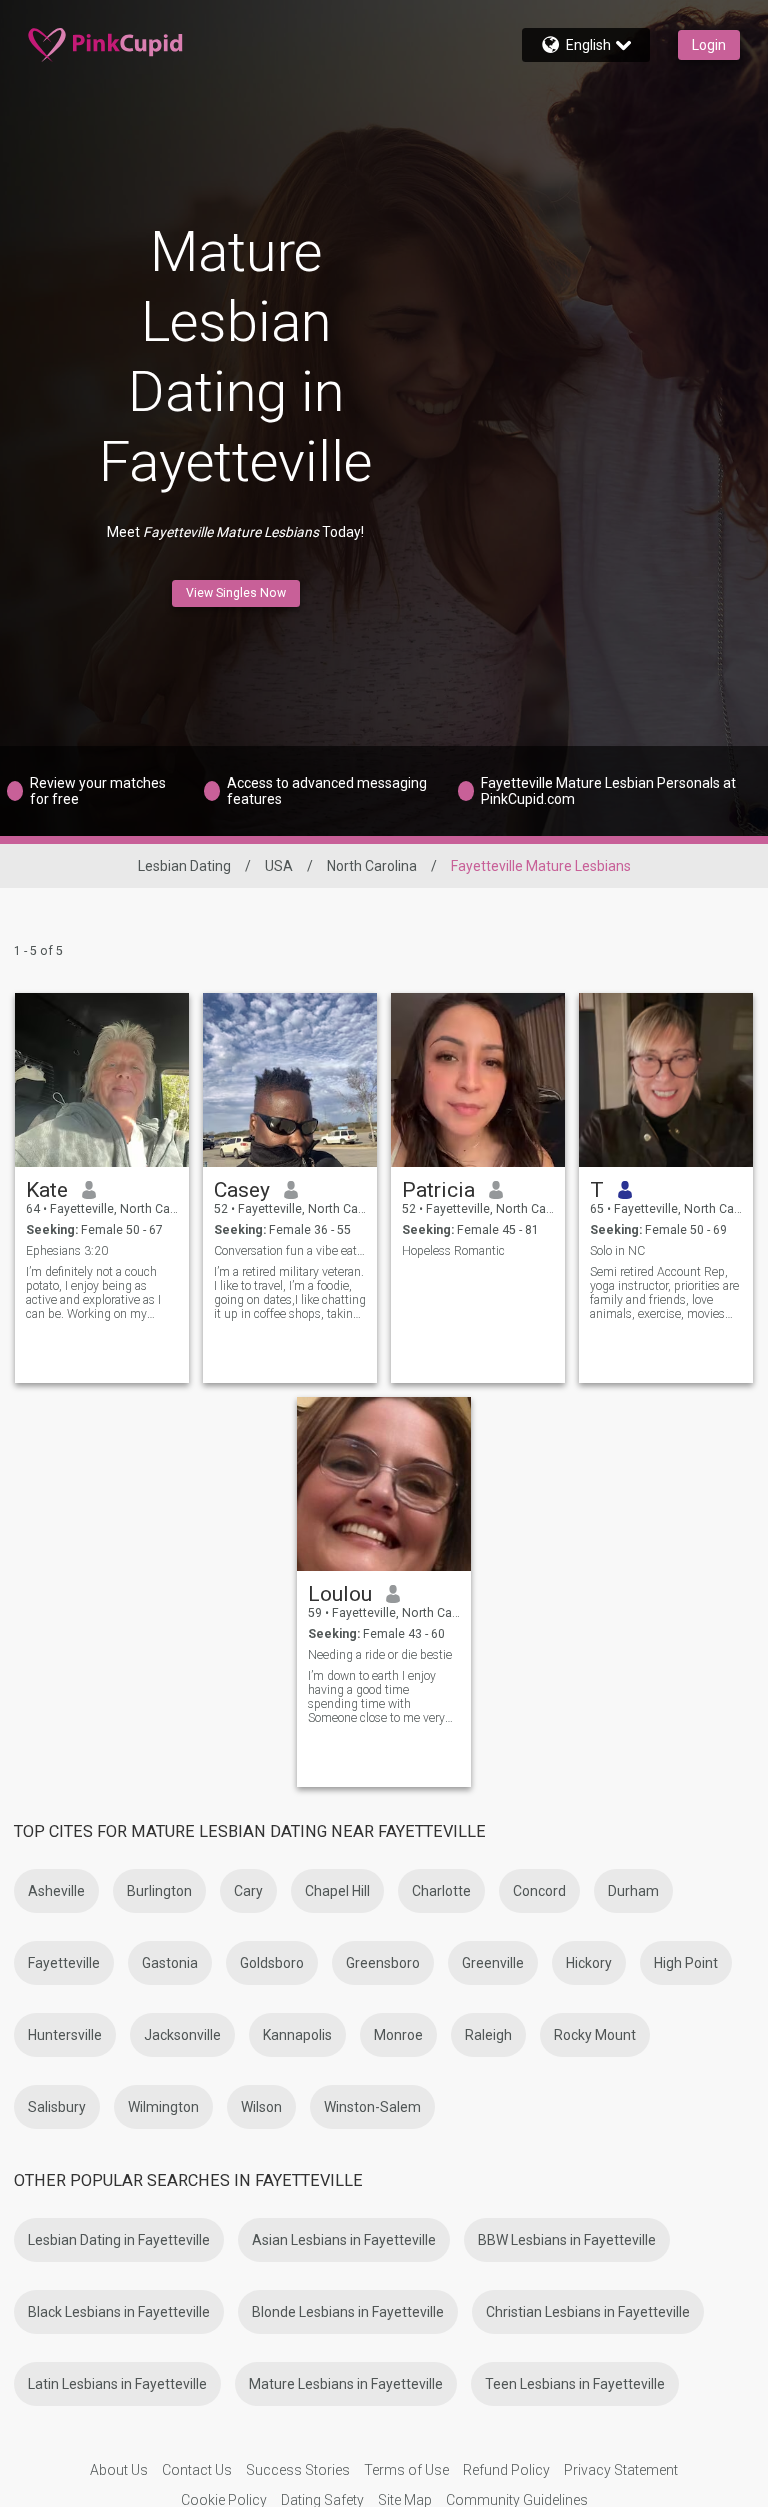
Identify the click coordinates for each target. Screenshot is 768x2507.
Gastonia (170, 1963)
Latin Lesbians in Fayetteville (117, 2384)
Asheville (56, 1891)
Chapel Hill (337, 1891)
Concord (539, 1891)
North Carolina (372, 866)
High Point (686, 1963)
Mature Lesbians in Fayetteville (346, 2384)
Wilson (261, 2107)
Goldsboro (272, 1963)
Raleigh (488, 2035)
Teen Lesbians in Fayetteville (575, 2384)
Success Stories (298, 2470)
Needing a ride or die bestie (380, 1655)
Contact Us (197, 2470)
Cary (248, 1891)
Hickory (589, 1963)
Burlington (159, 1891)
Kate (47, 1190)
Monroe (398, 2035)
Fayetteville (64, 1963)
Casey (242, 1190)
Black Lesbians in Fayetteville (119, 2312)
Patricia (438, 1190)
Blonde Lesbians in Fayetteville (348, 2312)
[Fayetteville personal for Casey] (290, 1080)
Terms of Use (406, 2470)
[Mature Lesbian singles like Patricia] (478, 1080)
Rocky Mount (595, 2035)
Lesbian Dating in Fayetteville (119, 2240)
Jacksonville (182, 2035)
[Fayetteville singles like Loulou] (384, 1484)
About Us (119, 2470)
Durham (633, 1891)
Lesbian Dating (184, 866)
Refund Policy (506, 2470)
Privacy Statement (621, 2470)
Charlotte (441, 1891)
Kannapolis (297, 2035)
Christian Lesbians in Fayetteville (588, 2312)
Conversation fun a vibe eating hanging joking (290, 1251)
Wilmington (163, 2107)
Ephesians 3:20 (67, 1251)
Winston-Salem (372, 2107)
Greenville (493, 1963)
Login (709, 45)
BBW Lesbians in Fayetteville (567, 2240)
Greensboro (383, 1963)
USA (279, 866)
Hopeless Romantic (453, 1251)
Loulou (340, 1594)
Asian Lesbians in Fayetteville (344, 2240)
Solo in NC (617, 1251)
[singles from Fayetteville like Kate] (102, 1080)
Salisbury (57, 2107)
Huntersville (65, 2035)
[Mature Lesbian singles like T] (666, 1080)
